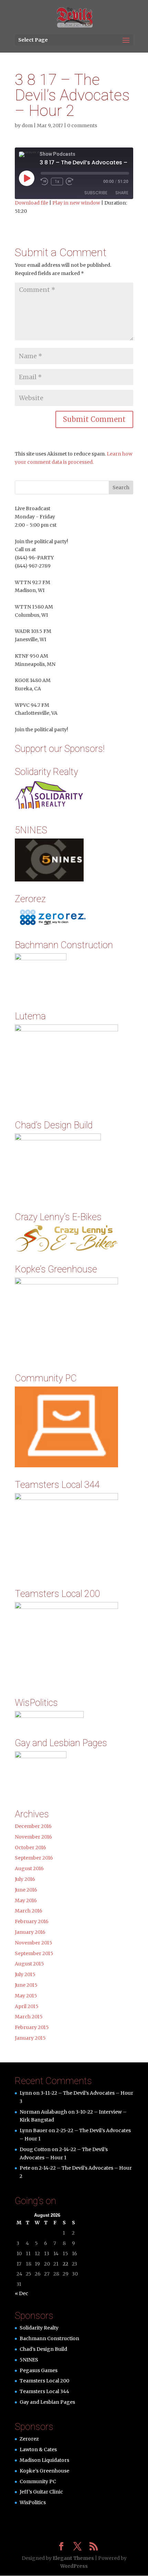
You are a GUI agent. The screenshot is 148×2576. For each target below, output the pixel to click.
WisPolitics (33, 2502)
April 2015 (27, 2006)
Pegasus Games (39, 2370)
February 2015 (32, 2027)
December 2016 (33, 1826)
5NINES (29, 2360)
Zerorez (29, 2439)
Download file (31, 203)
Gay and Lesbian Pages (47, 2402)
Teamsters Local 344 (44, 2391)
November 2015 (34, 1943)
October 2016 (30, 1848)
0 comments (82, 125)
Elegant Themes (73, 2558)
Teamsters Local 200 (44, 2381)
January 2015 (30, 2038)
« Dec (22, 2293)
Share (122, 193)
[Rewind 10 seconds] (44, 182)
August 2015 (29, 1964)
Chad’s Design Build (43, 2349)
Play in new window (76, 203)
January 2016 (30, 1932)
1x (57, 182)
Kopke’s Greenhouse (44, 2471)
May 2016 (26, 1900)
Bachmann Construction (49, 2338)
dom (27, 125)
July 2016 (25, 1879)
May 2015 (26, 1996)
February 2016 (32, 1921)
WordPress (74, 2566)
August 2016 (29, 1868)
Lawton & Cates (38, 2449)
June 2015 (26, 1985)
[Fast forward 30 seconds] (70, 182)
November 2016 (33, 1837)
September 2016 (34, 1858)
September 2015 (34, 1953)
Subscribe (96, 193)
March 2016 (29, 1911)
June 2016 (26, 1890)
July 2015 (25, 1974)
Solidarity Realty (39, 2328)
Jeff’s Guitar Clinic (41, 2492)
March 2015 (29, 2017)
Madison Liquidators (44, 2460)
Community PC (38, 2481)
